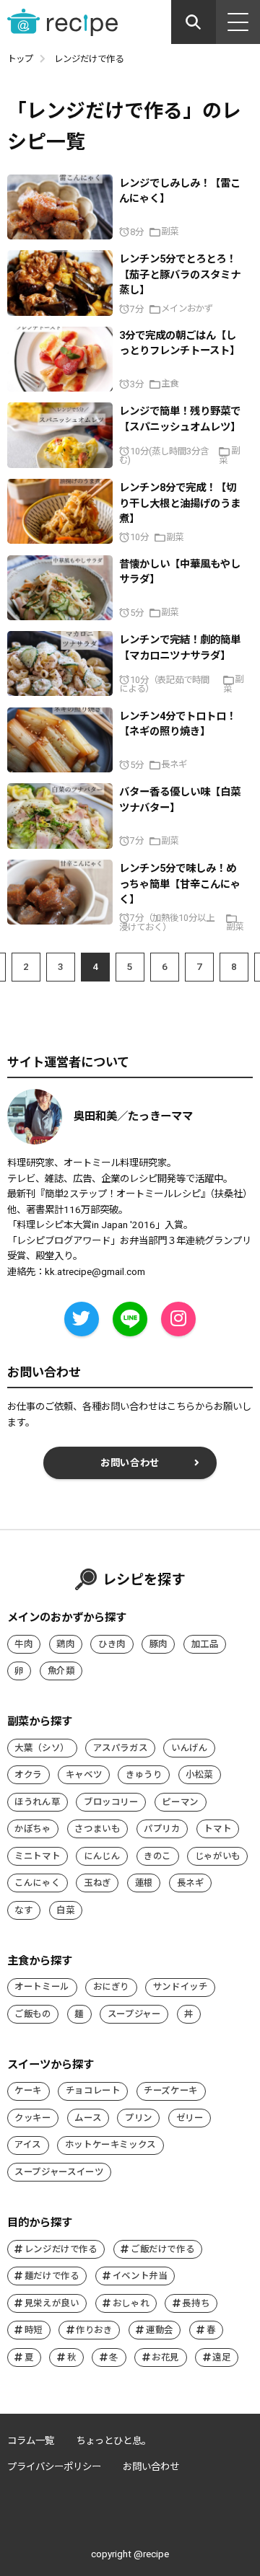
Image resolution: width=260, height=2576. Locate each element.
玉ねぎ (97, 1883)
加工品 (205, 1644)
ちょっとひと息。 (113, 2441)
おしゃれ (131, 2303)
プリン (139, 2118)
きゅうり (144, 1774)
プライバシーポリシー (54, 2467)
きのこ (157, 1856)
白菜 (65, 1910)
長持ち (196, 2303)
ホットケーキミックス (110, 2144)
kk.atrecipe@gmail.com (95, 1272)
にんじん (102, 1856)
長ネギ (191, 1883)
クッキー (33, 2118)
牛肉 (23, 1644)
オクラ (28, 1774)
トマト (217, 1829)
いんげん (190, 1748)
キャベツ (84, 1774)
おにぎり (112, 1986)
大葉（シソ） (42, 1748)
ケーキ (28, 2090)
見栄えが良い (52, 2303)
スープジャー (134, 2014)
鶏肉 (65, 1644)
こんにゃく (37, 1883)
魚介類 (61, 1671)
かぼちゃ (33, 1829)
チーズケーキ (171, 2090)
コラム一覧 (31, 2441)
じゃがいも (218, 1856)
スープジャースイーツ (59, 2172)
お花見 (165, 2357)
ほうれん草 (37, 1802)
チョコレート (93, 2090)
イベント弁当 (140, 2276)
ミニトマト (37, 1856)
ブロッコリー (111, 1802)
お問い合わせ (130, 1463)
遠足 (221, 2357)
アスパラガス (121, 1748)
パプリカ (162, 1829)
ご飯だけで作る (162, 2249)
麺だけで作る (52, 2276)
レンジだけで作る (61, 2249)
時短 (34, 2330)
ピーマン (180, 1802)
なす (23, 1910)
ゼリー (190, 2118)
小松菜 (199, 1774)
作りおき (94, 2330)
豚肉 (159, 1644)
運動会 (160, 2330)
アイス (28, 2144)
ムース (88, 2118)
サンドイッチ (181, 1986)
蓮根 (144, 1883)
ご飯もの (33, 2014)
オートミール (42, 1986)
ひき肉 (112, 1644)
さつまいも (97, 1829)
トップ (20, 59)
